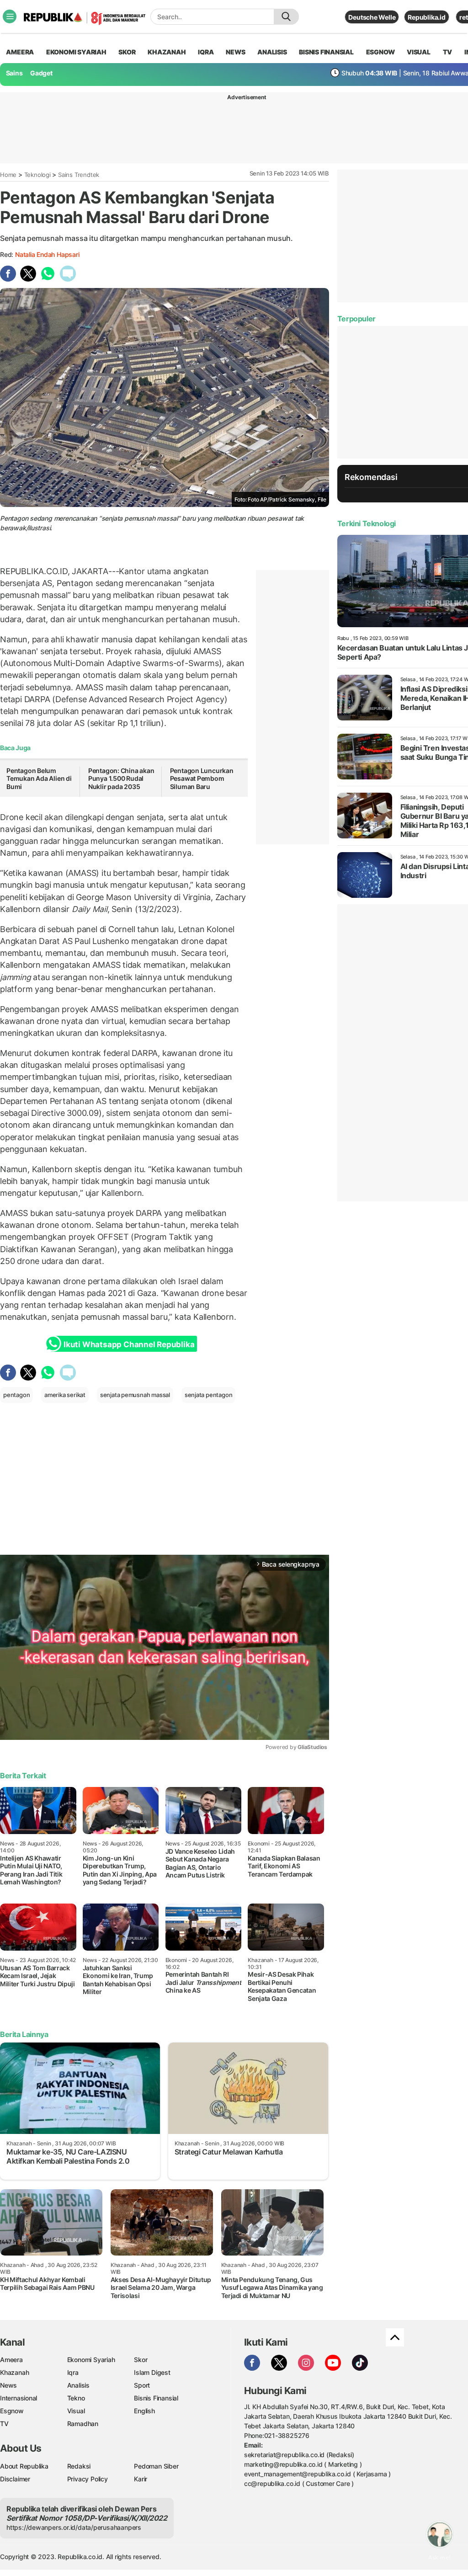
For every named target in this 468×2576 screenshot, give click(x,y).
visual (419, 52)
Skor (141, 2360)
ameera (20, 52)
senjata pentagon (209, 1395)
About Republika (24, 2466)
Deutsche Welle (372, 17)
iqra (206, 52)
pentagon (16, 1395)
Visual (76, 2411)
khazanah (167, 52)
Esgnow (12, 2411)
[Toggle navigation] (10, 16)
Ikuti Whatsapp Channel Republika (129, 1344)
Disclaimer (15, 2479)
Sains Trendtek (79, 175)
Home (8, 175)
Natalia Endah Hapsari (47, 254)
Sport (142, 2385)
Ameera (11, 2360)
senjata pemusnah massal (135, 1395)
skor (127, 52)
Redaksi (79, 2466)
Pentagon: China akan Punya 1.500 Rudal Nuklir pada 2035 (121, 779)
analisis (272, 52)
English (144, 2411)
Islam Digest (152, 2372)
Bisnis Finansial (326, 52)
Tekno (76, 2398)
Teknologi (37, 175)
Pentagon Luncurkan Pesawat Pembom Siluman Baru (202, 779)
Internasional (19, 2398)
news (235, 52)
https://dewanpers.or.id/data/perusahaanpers (74, 2527)
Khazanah (14, 2372)
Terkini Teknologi (367, 523)
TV (448, 52)
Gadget (41, 73)
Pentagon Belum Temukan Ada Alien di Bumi (39, 779)
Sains (14, 73)
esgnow (380, 52)
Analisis (78, 2385)
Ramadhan (83, 2424)
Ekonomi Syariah (76, 52)
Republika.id (426, 17)
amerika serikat (65, 1395)
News (8, 2385)
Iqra (73, 2372)
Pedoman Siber (156, 2466)
